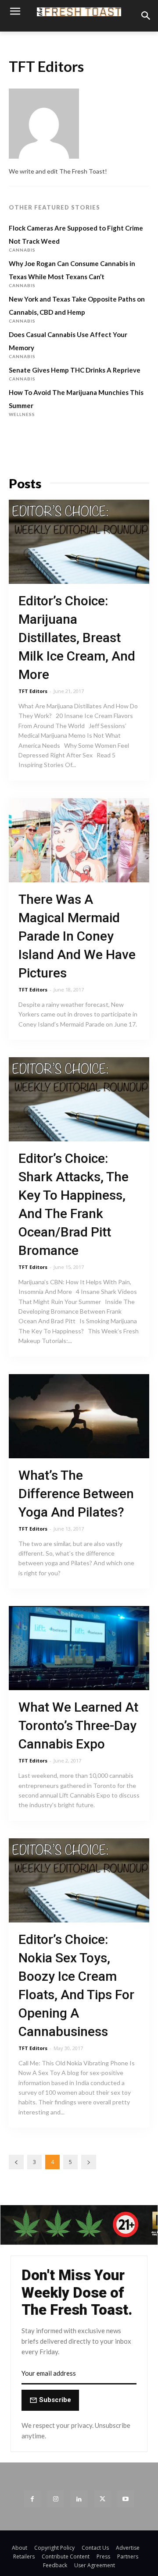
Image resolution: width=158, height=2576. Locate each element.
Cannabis (22, 250)
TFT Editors (33, 691)
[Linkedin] (79, 2499)
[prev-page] (16, 2162)
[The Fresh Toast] (79, 12)
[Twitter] (102, 2499)
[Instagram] (56, 2499)
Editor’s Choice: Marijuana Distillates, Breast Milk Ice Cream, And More (77, 638)
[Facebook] (32, 2499)
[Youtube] (126, 2499)
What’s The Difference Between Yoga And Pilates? (76, 1494)
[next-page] (89, 2162)
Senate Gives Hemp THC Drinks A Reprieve (75, 370)
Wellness (22, 414)
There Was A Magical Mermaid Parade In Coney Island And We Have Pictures (77, 936)
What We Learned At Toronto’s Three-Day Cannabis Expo (78, 1725)
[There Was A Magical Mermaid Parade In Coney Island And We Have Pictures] (79, 840)
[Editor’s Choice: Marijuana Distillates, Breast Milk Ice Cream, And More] (79, 542)
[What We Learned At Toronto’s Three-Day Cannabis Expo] (79, 1648)
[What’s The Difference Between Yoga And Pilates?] (79, 1416)
